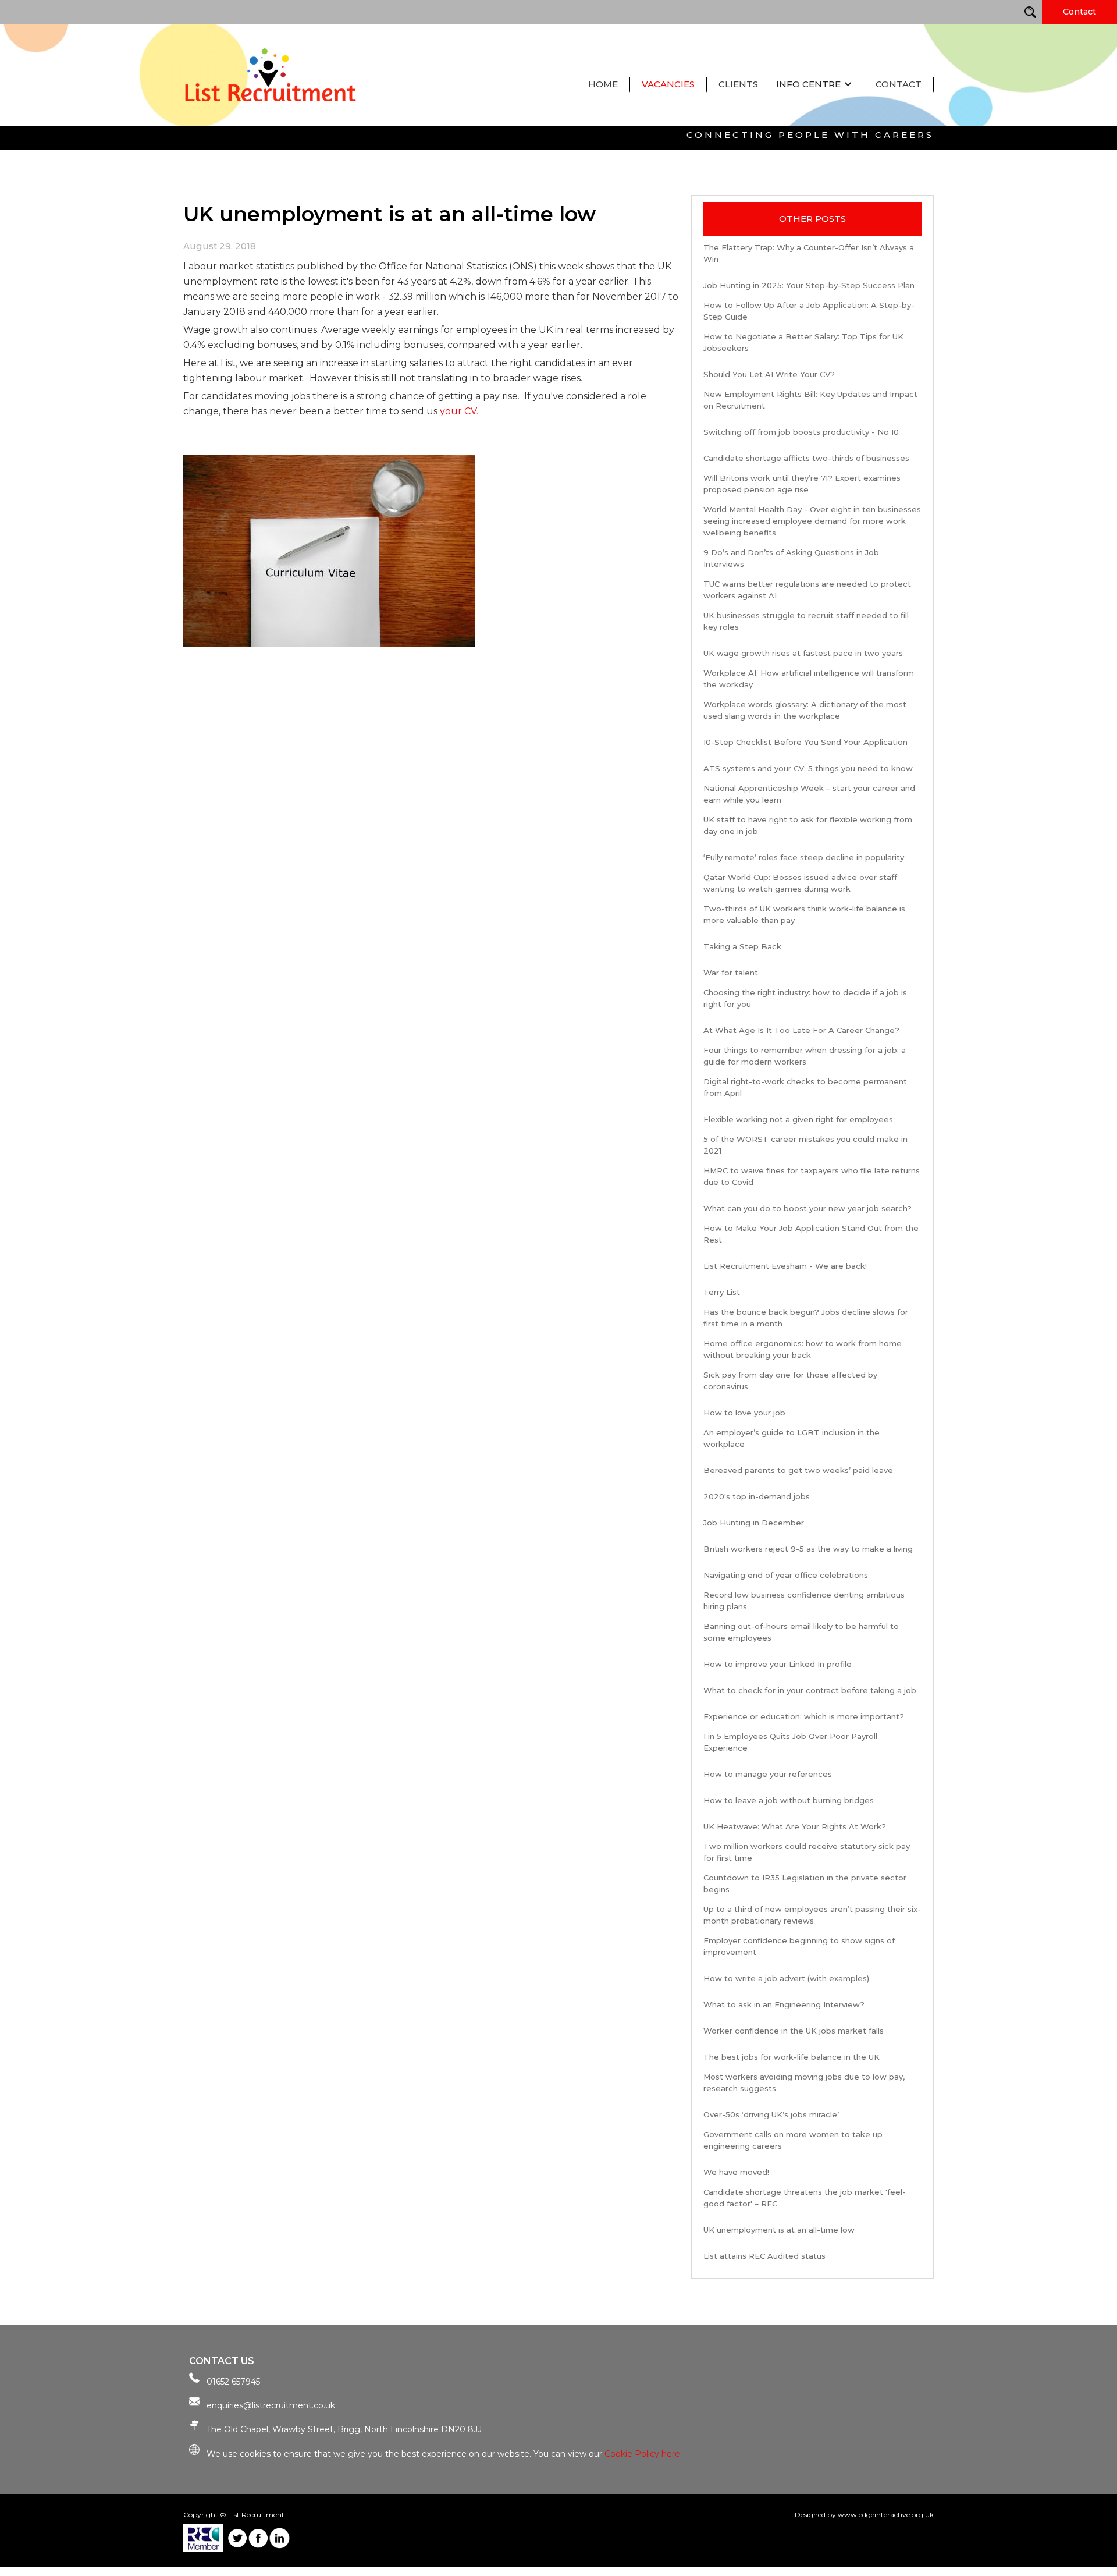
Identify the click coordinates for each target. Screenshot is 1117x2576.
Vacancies (668, 84)
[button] (817, 84)
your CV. (459, 411)
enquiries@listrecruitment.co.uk (271, 2405)
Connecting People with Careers (810, 135)
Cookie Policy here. (643, 2454)
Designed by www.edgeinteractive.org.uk (864, 2515)
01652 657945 (233, 2382)
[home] (273, 74)
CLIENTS (738, 84)
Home (603, 84)
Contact (1079, 12)
